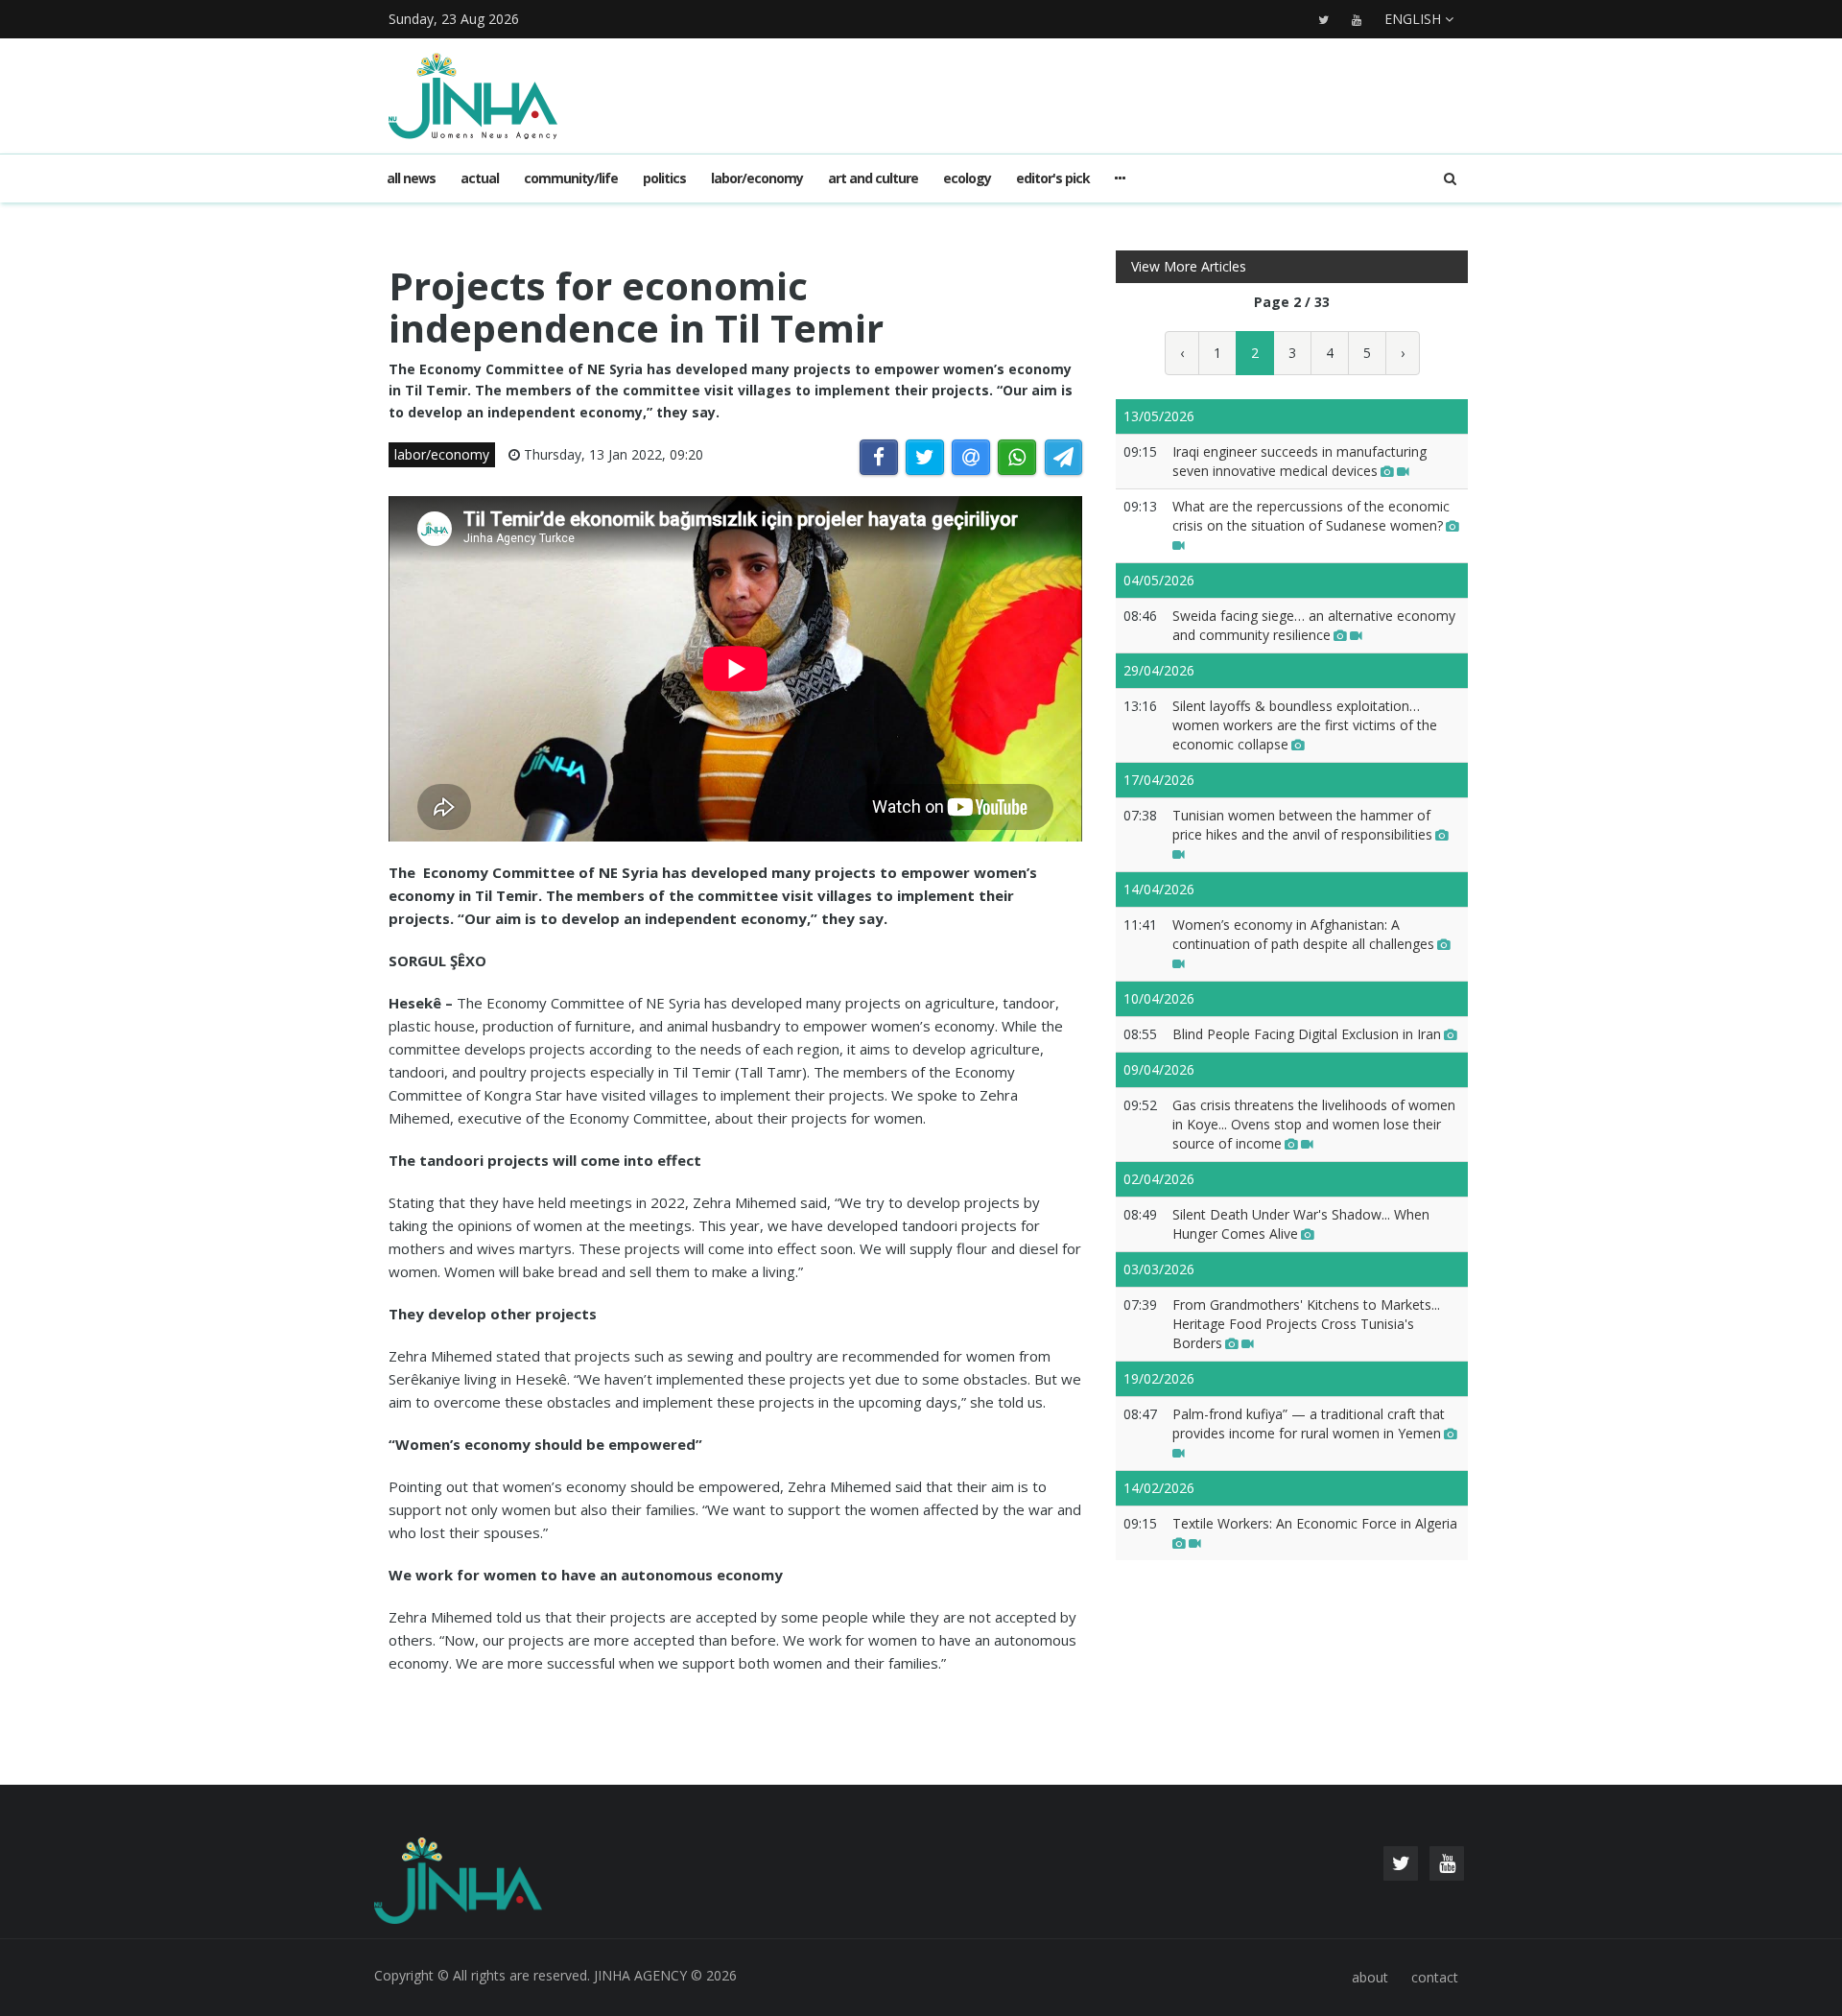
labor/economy (757, 178)
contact (1435, 1977)
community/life (571, 178)
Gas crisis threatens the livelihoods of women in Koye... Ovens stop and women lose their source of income (1314, 1124)
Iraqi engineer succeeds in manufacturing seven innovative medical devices (1299, 461)
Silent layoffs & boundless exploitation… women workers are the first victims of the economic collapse (1305, 725)
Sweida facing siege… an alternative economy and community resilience (1314, 625)
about (1370, 1977)
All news (411, 178)
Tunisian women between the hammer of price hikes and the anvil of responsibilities (1302, 825)
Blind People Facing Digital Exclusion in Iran (1307, 1034)
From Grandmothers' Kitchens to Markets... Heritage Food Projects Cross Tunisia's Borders (1306, 1324)
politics (664, 178)
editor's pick (1053, 178)
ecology (967, 178)
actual (480, 178)
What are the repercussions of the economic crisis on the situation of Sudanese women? (1311, 516)
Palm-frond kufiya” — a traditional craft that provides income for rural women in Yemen (1309, 1423)
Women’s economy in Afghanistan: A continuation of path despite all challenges (1303, 934)
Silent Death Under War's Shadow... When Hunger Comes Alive (1301, 1224)
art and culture (873, 178)
